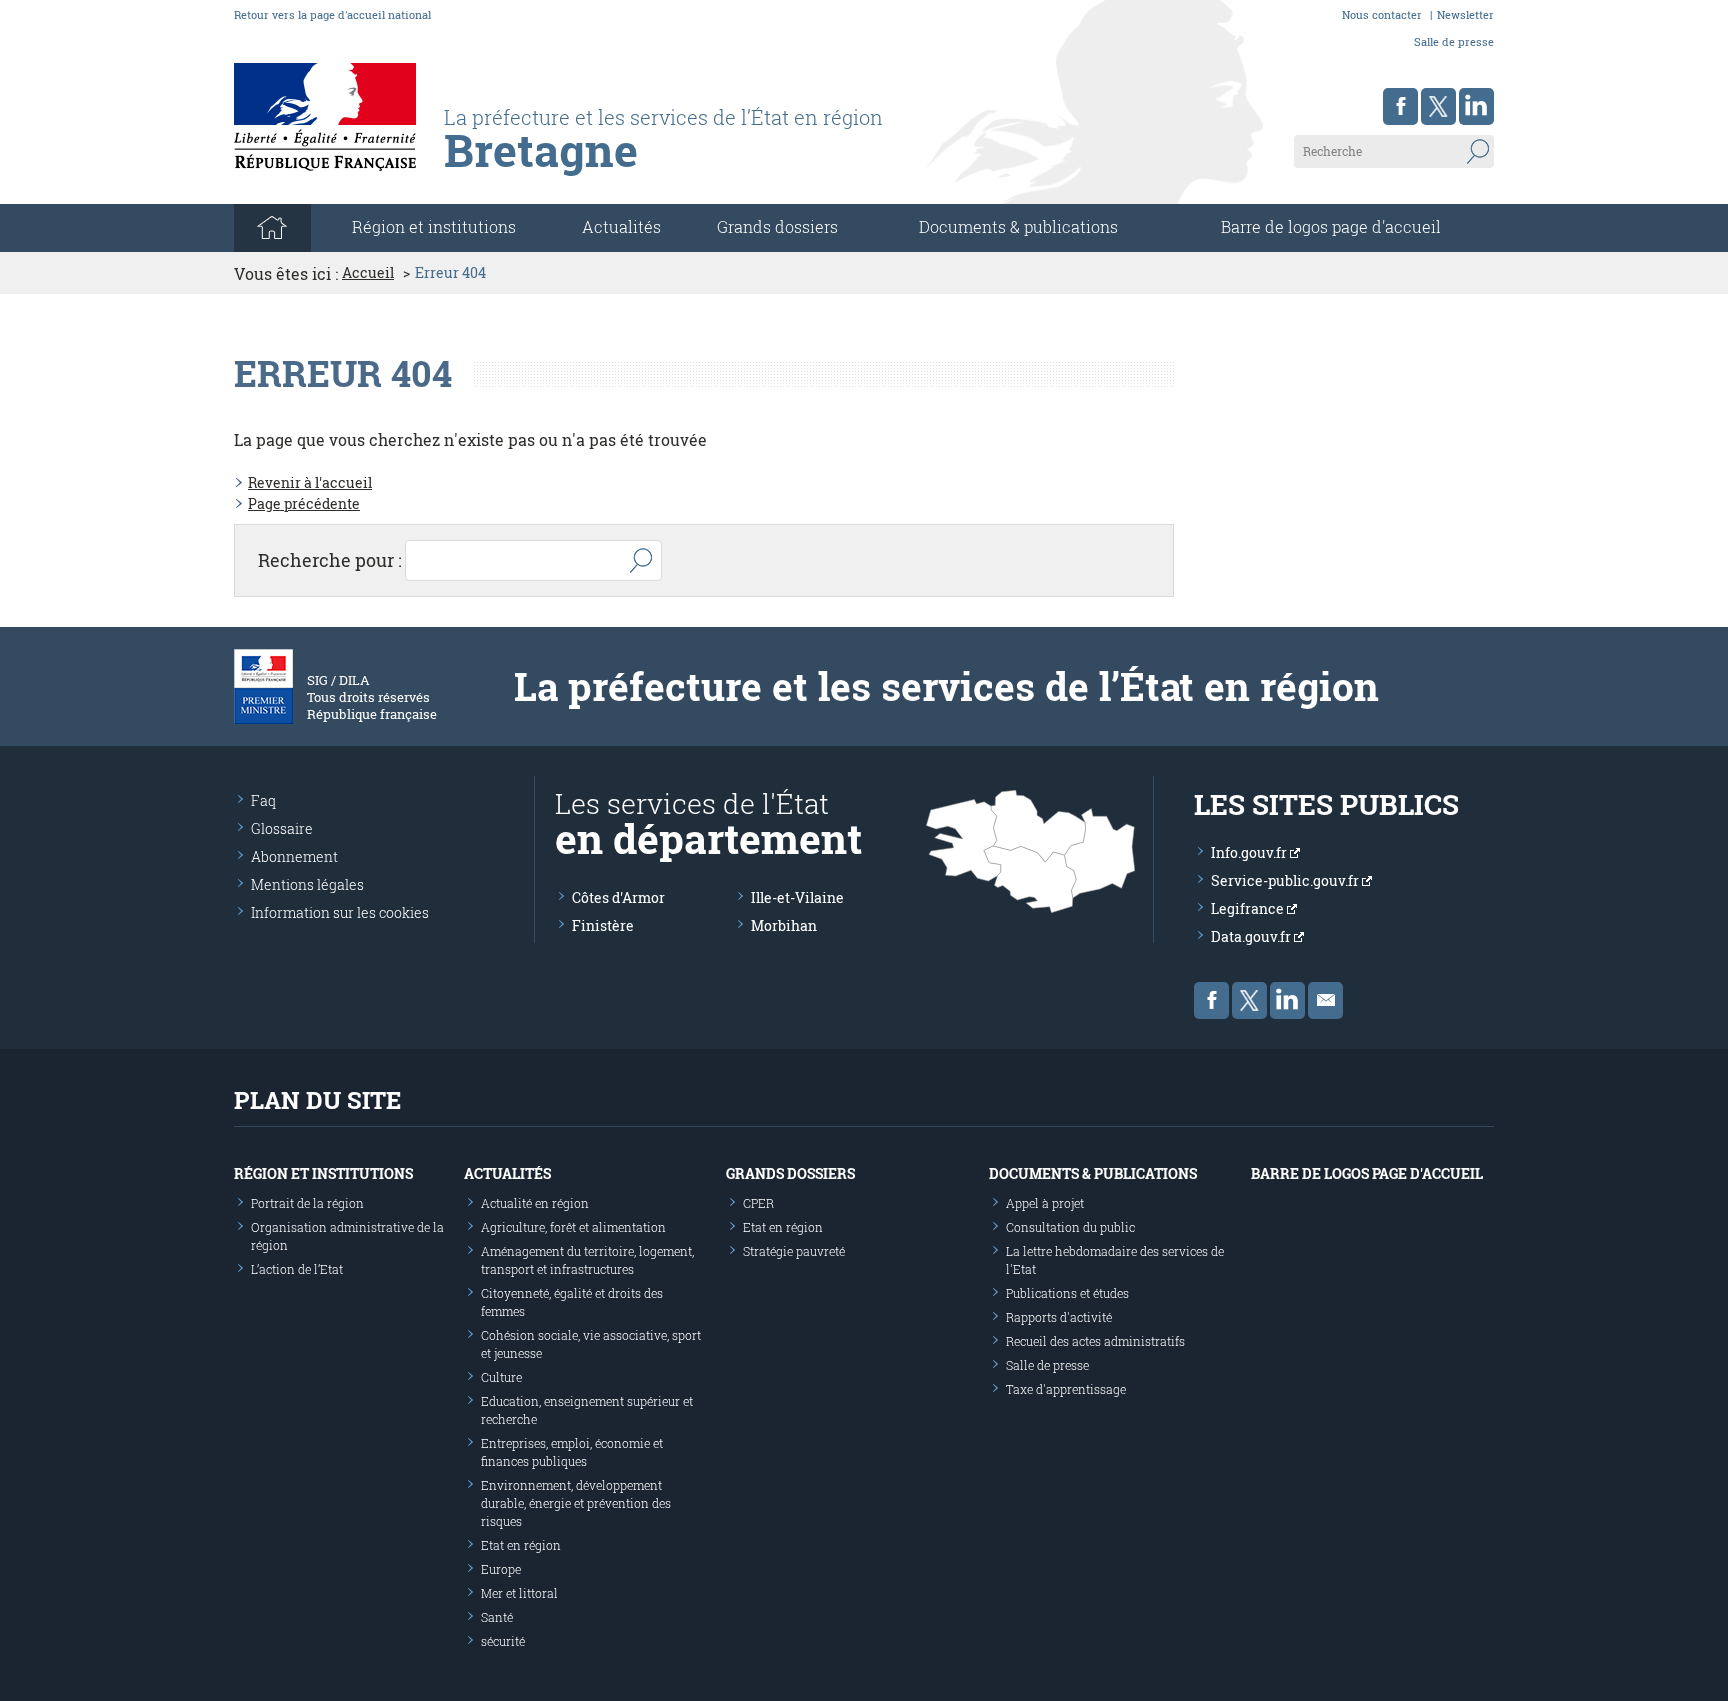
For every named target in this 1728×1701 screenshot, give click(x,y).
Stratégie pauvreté (794, 1251)
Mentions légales (307, 884)
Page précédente (304, 503)
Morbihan (784, 925)
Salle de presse (1454, 41)
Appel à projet (1045, 1203)
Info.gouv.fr (1250, 852)
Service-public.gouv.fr (1286, 880)
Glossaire (282, 828)
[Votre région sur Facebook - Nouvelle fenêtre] (1400, 106)
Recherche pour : (330, 560)
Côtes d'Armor (618, 897)
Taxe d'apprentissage (1066, 1389)
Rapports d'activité (1059, 1317)
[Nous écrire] (1325, 1000)
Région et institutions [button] (434, 226)
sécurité (503, 1641)
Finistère (603, 925)
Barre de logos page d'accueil (1331, 226)
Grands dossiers (777, 226)
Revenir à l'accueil (310, 482)
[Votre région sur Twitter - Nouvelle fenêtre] (1438, 106)
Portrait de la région (307, 1203)
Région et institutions (323, 1173)
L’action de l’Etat (297, 1269)
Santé (497, 1617)
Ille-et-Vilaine (797, 897)
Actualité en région (535, 1203)
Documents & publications (1018, 226)
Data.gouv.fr (1252, 936)
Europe (501, 1569)
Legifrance (1249, 908)
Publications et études (1067, 1293)
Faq (263, 800)
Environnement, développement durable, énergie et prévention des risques (576, 1503)
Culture (501, 1377)
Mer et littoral (519, 1593)
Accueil (368, 273)
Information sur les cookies (340, 912)
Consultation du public (1070, 1227)
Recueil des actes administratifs (1095, 1341)
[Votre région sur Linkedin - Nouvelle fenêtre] (1476, 106)
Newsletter (1465, 14)
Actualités (621, 226)
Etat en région (521, 1545)
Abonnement (294, 856)
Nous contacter (1382, 14)
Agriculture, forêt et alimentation (573, 1227)
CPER (758, 1203)
